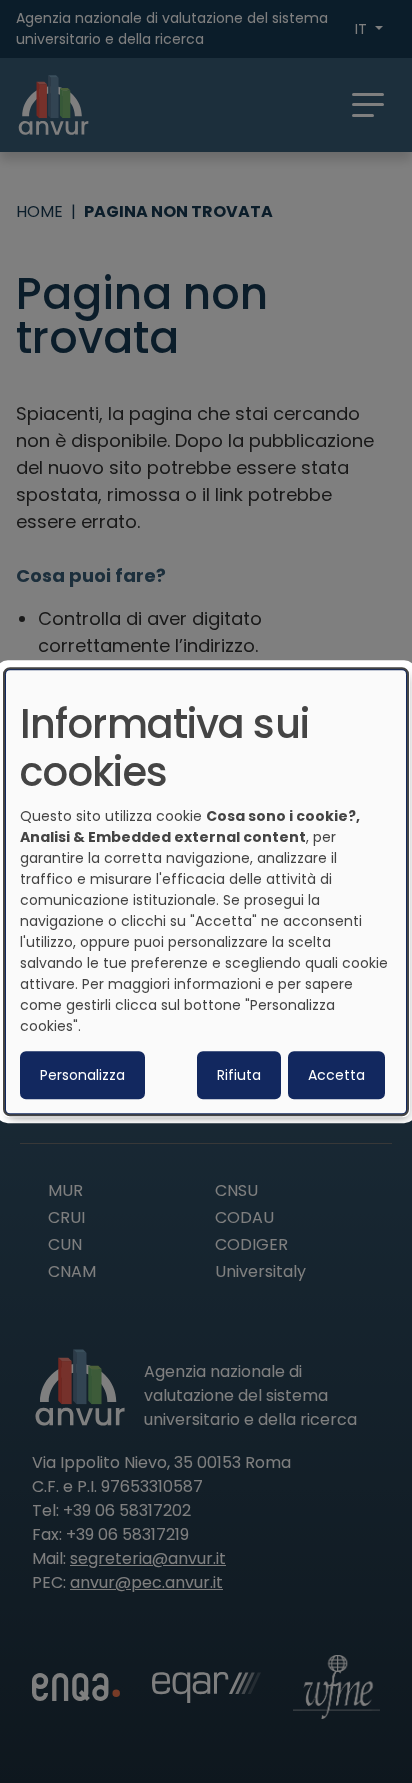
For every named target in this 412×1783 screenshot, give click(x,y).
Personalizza (82, 1075)
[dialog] (206, 892)
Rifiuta (239, 1075)
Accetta (336, 1075)
